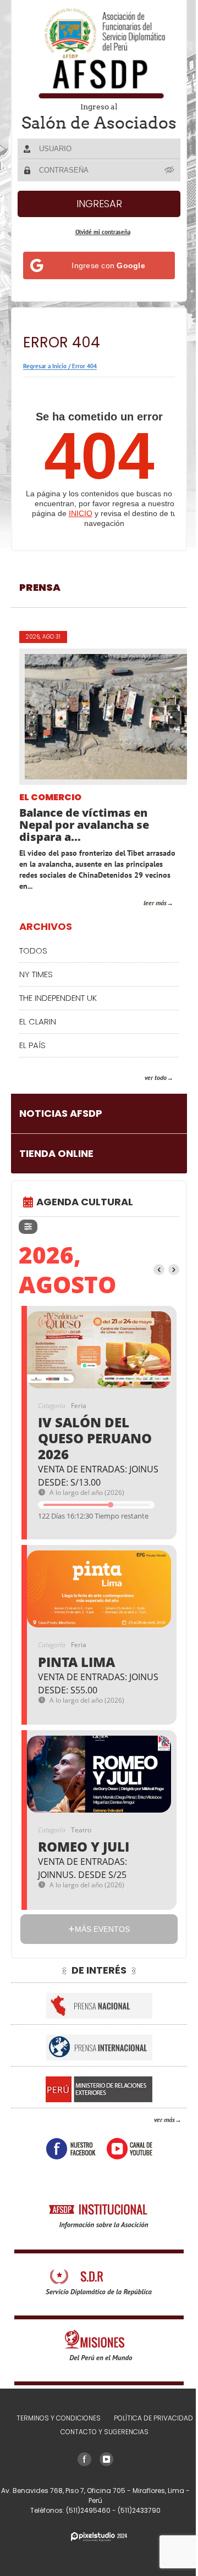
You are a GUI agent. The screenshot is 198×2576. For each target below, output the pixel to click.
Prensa (40, 603)
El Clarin (38, 1037)
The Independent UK (58, 1013)
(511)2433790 (135, 2526)
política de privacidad (149, 2433)
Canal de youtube (125, 2164)
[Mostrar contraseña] (162, 185)
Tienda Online (56, 1169)
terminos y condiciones (54, 2433)
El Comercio (50, 813)
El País (32, 1060)
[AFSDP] (95, 53)
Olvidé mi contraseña (98, 247)
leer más (147, 918)
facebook (67, 2164)
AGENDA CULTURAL (85, 1217)
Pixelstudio (95, 2552)
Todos (33, 966)
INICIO (81, 529)
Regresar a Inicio (45, 381)
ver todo (147, 1093)
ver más (156, 2135)
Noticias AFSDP (61, 1129)
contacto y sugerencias (101, 2447)
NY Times (36, 990)
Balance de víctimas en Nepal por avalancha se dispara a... (84, 840)
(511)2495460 (85, 2526)
